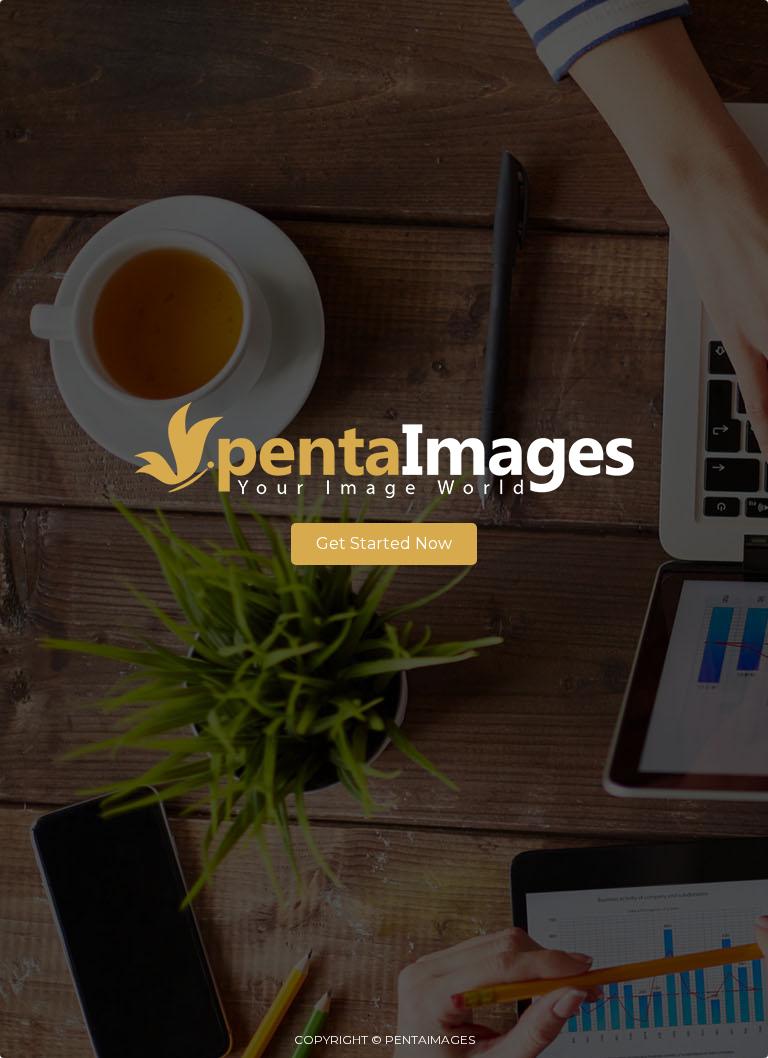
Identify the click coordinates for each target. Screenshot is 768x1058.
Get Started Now (384, 543)
